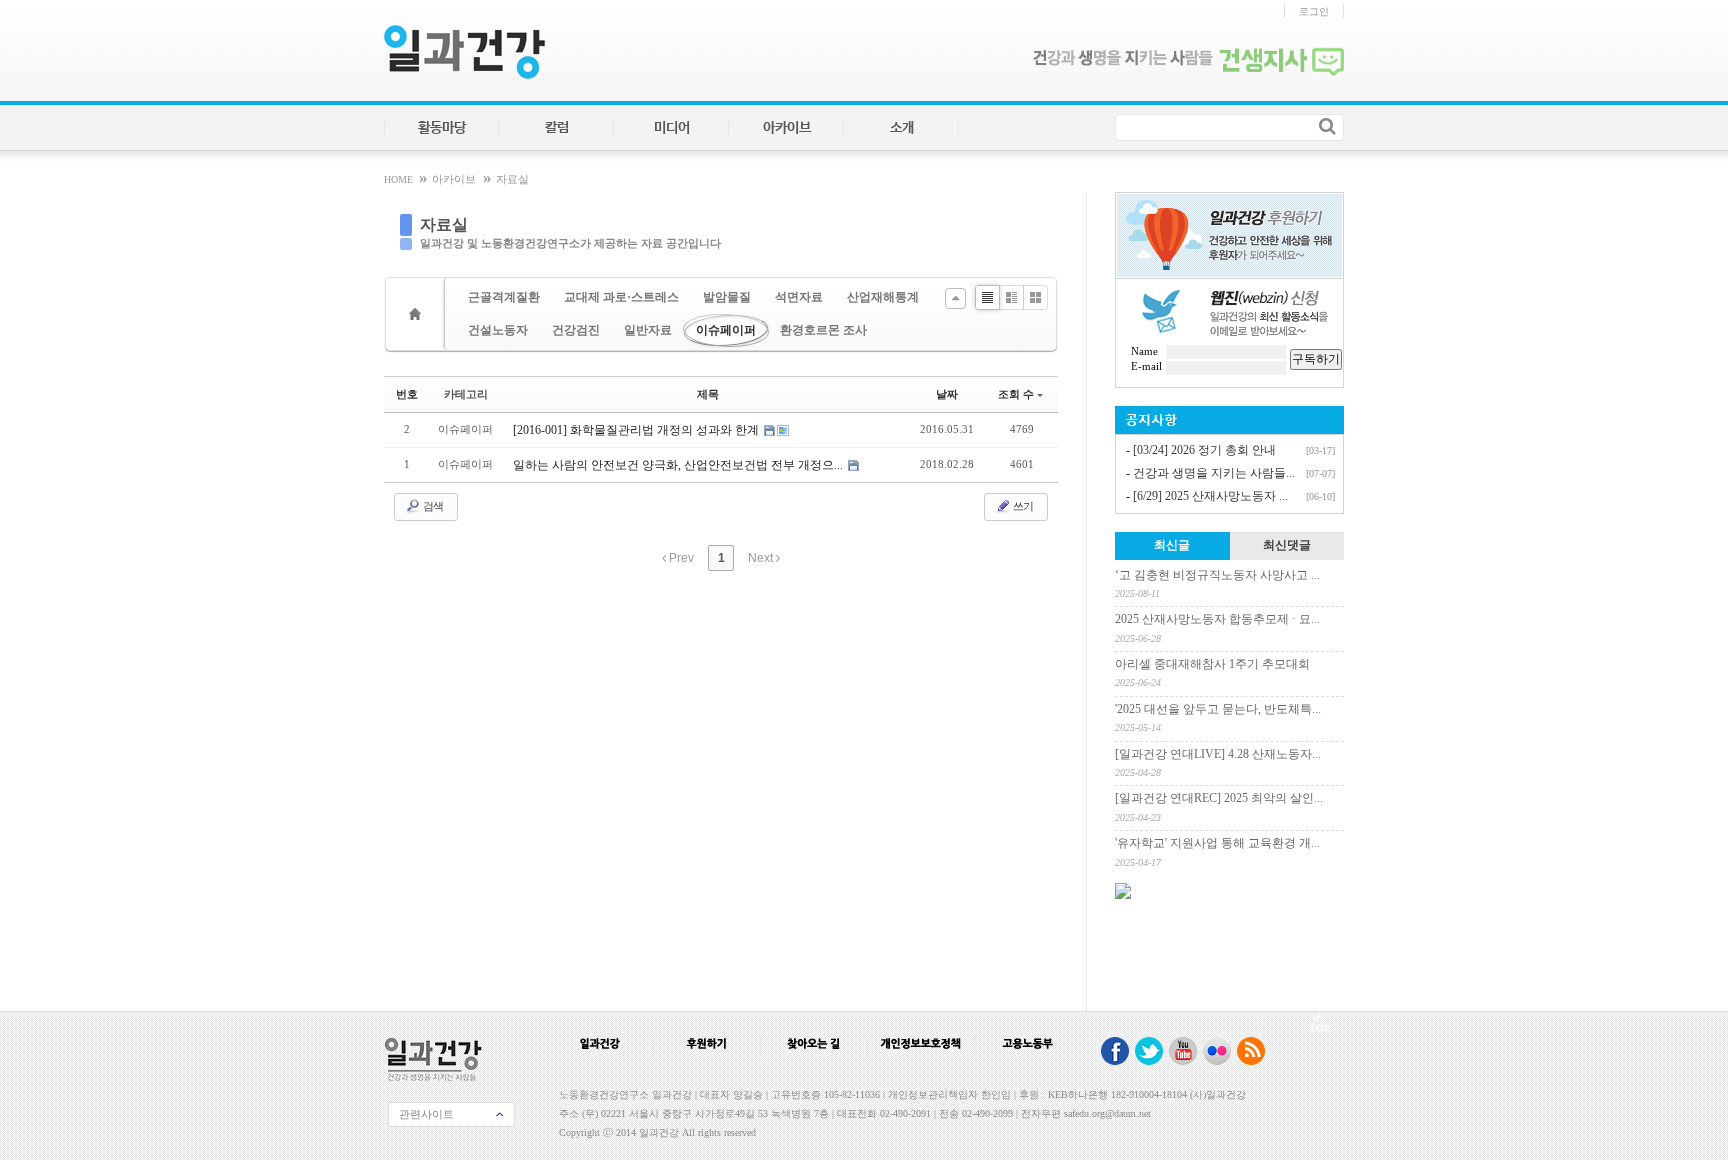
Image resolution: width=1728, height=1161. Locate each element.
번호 (407, 394)
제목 (708, 394)
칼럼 (557, 128)
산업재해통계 (883, 297)
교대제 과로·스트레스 (621, 297)
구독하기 (1316, 359)
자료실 (512, 179)
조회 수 (1016, 394)
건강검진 (576, 330)
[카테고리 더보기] (955, 298)
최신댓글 (1287, 545)
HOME (400, 179)
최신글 (1172, 545)
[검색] (1327, 126)
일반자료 (648, 330)
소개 (902, 128)
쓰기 (1022, 506)
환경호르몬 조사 (823, 330)
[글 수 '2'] (418, 314)
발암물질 (727, 297)
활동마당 (442, 128)
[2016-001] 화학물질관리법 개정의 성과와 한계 (637, 430)
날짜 (947, 394)
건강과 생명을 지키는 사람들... (1214, 473)
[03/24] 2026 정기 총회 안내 (1204, 450)
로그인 (1314, 11)
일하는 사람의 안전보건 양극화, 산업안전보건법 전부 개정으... (679, 465)
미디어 (672, 128)
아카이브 (787, 128)
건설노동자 (498, 330)
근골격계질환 (504, 297)
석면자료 (799, 297)
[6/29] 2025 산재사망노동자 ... (1210, 496)
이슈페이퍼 (726, 330)
